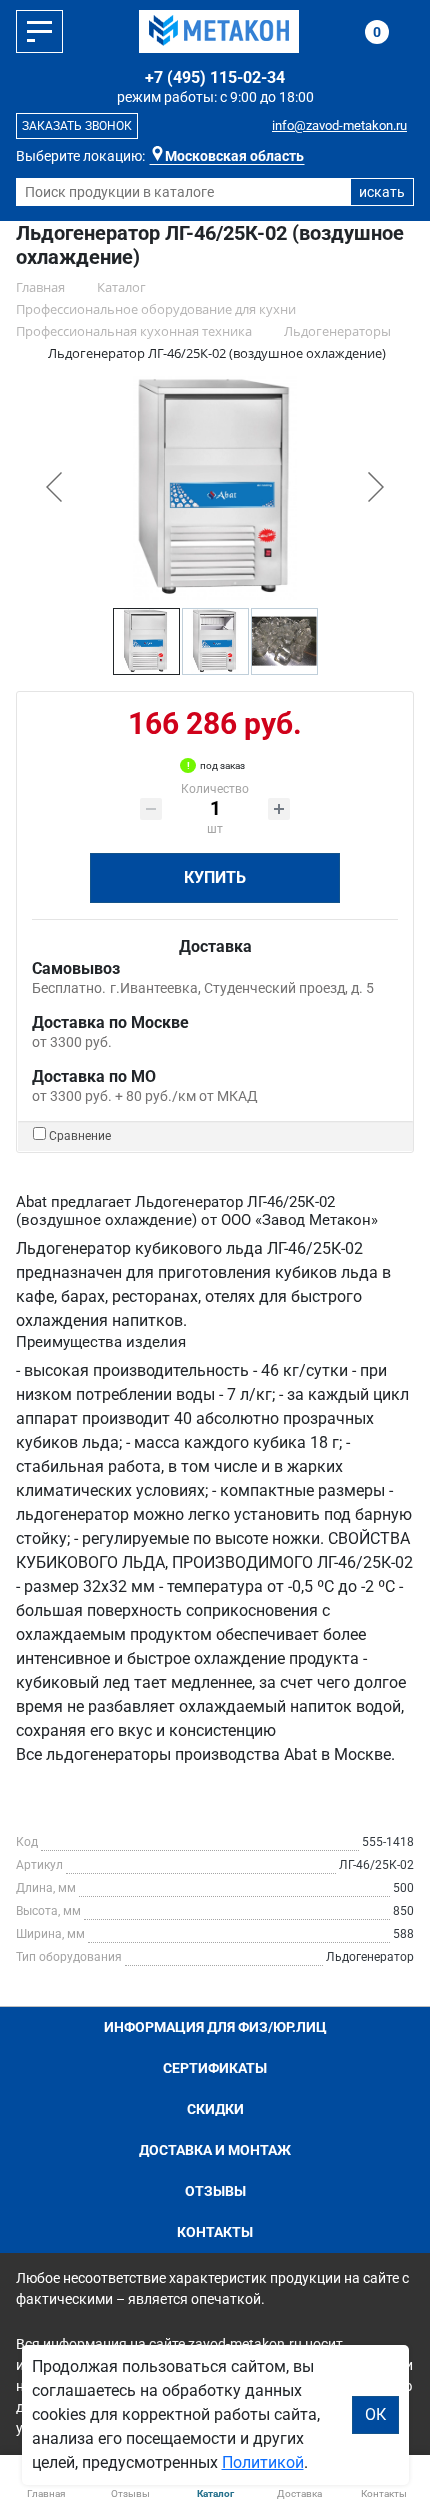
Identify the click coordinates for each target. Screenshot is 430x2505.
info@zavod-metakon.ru (339, 125)
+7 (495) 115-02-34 (215, 77)
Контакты (215, 2232)
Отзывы (215, 2191)
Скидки (215, 2109)
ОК (375, 2414)
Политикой (263, 2462)
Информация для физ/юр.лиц (215, 2027)
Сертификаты (215, 2068)
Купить (215, 877)
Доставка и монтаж (215, 2150)
